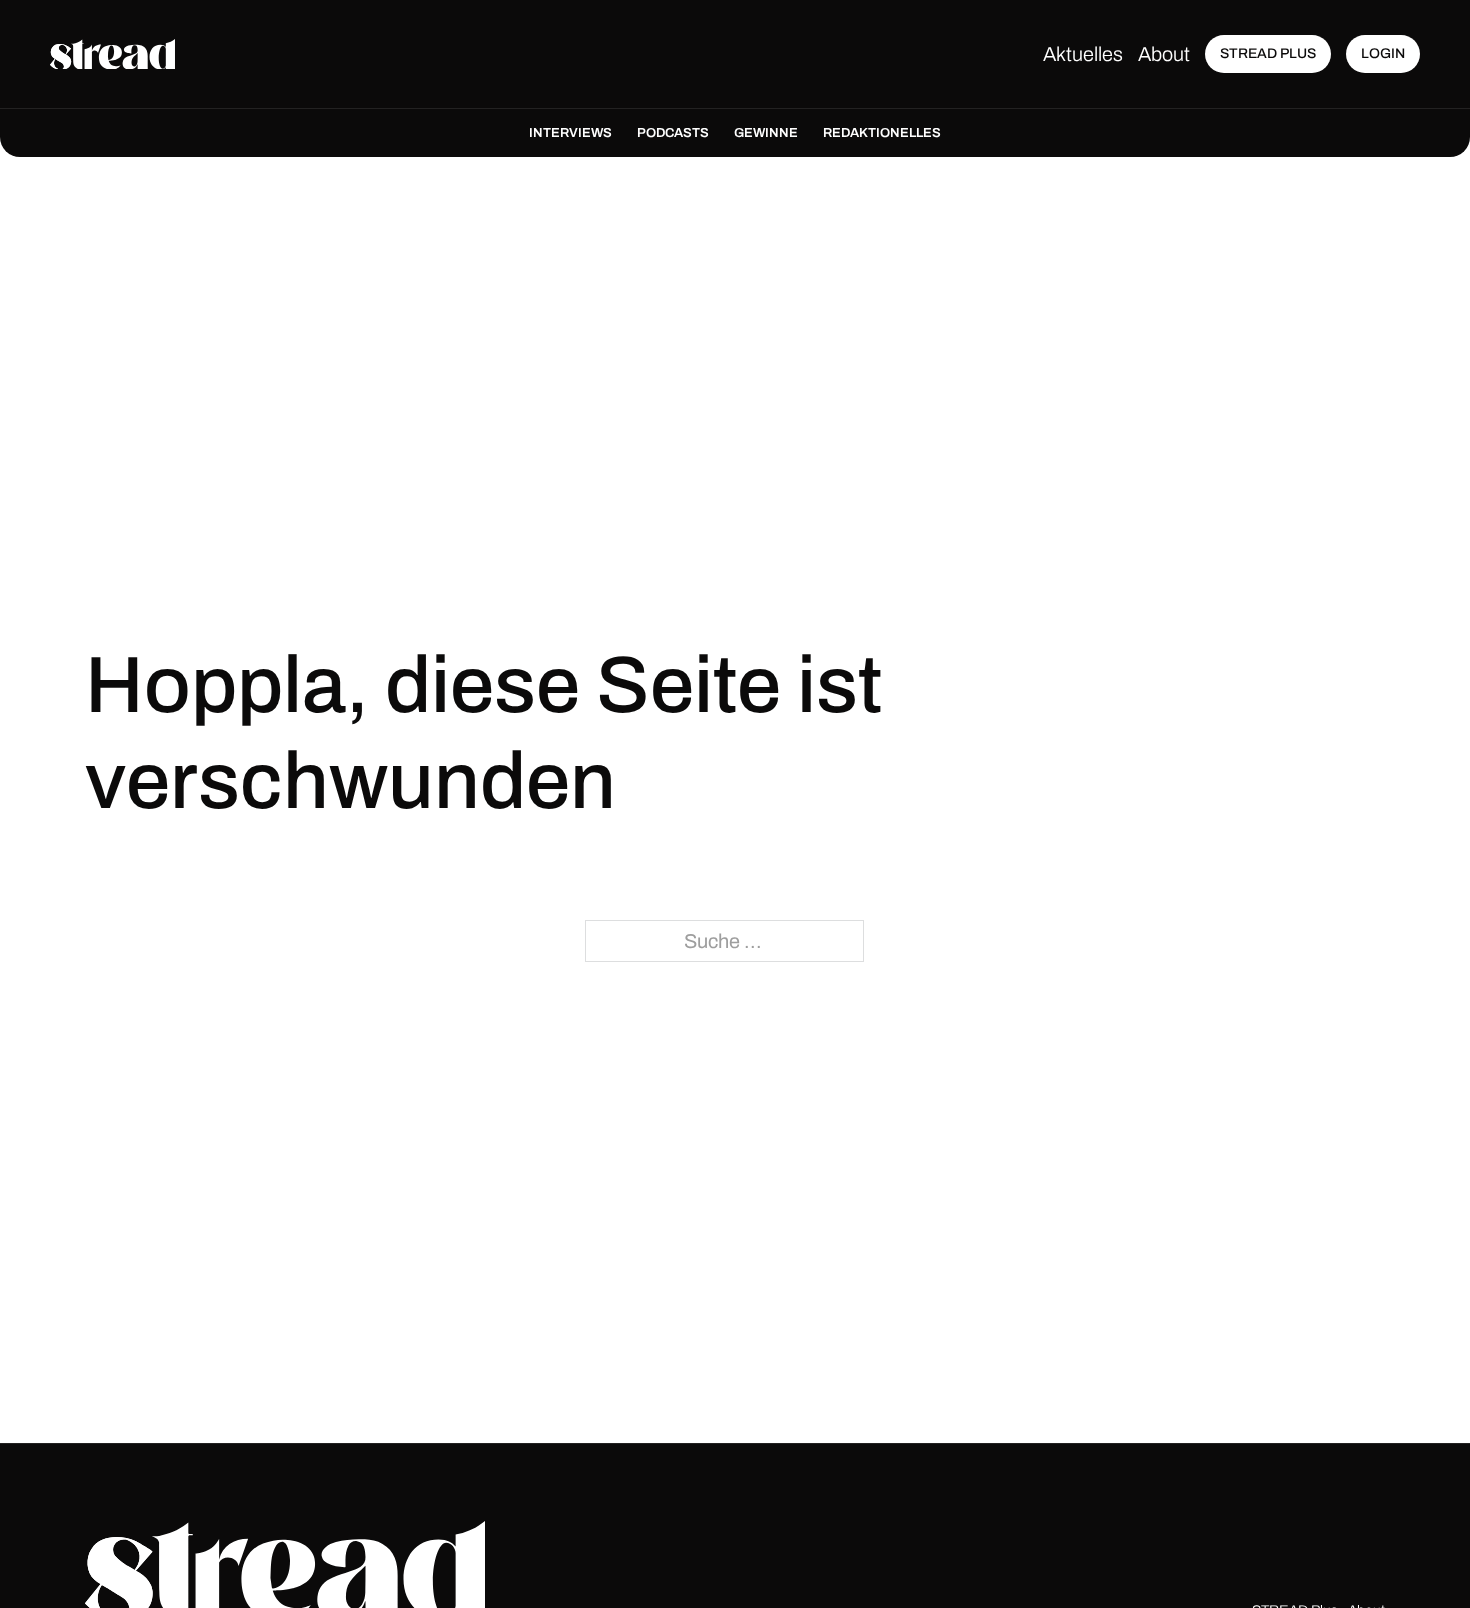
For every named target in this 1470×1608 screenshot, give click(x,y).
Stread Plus (1268, 53)
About (1164, 54)
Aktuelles (1083, 54)
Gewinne (766, 133)
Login (1383, 53)
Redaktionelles (882, 133)
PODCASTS (673, 133)
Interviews (570, 133)
